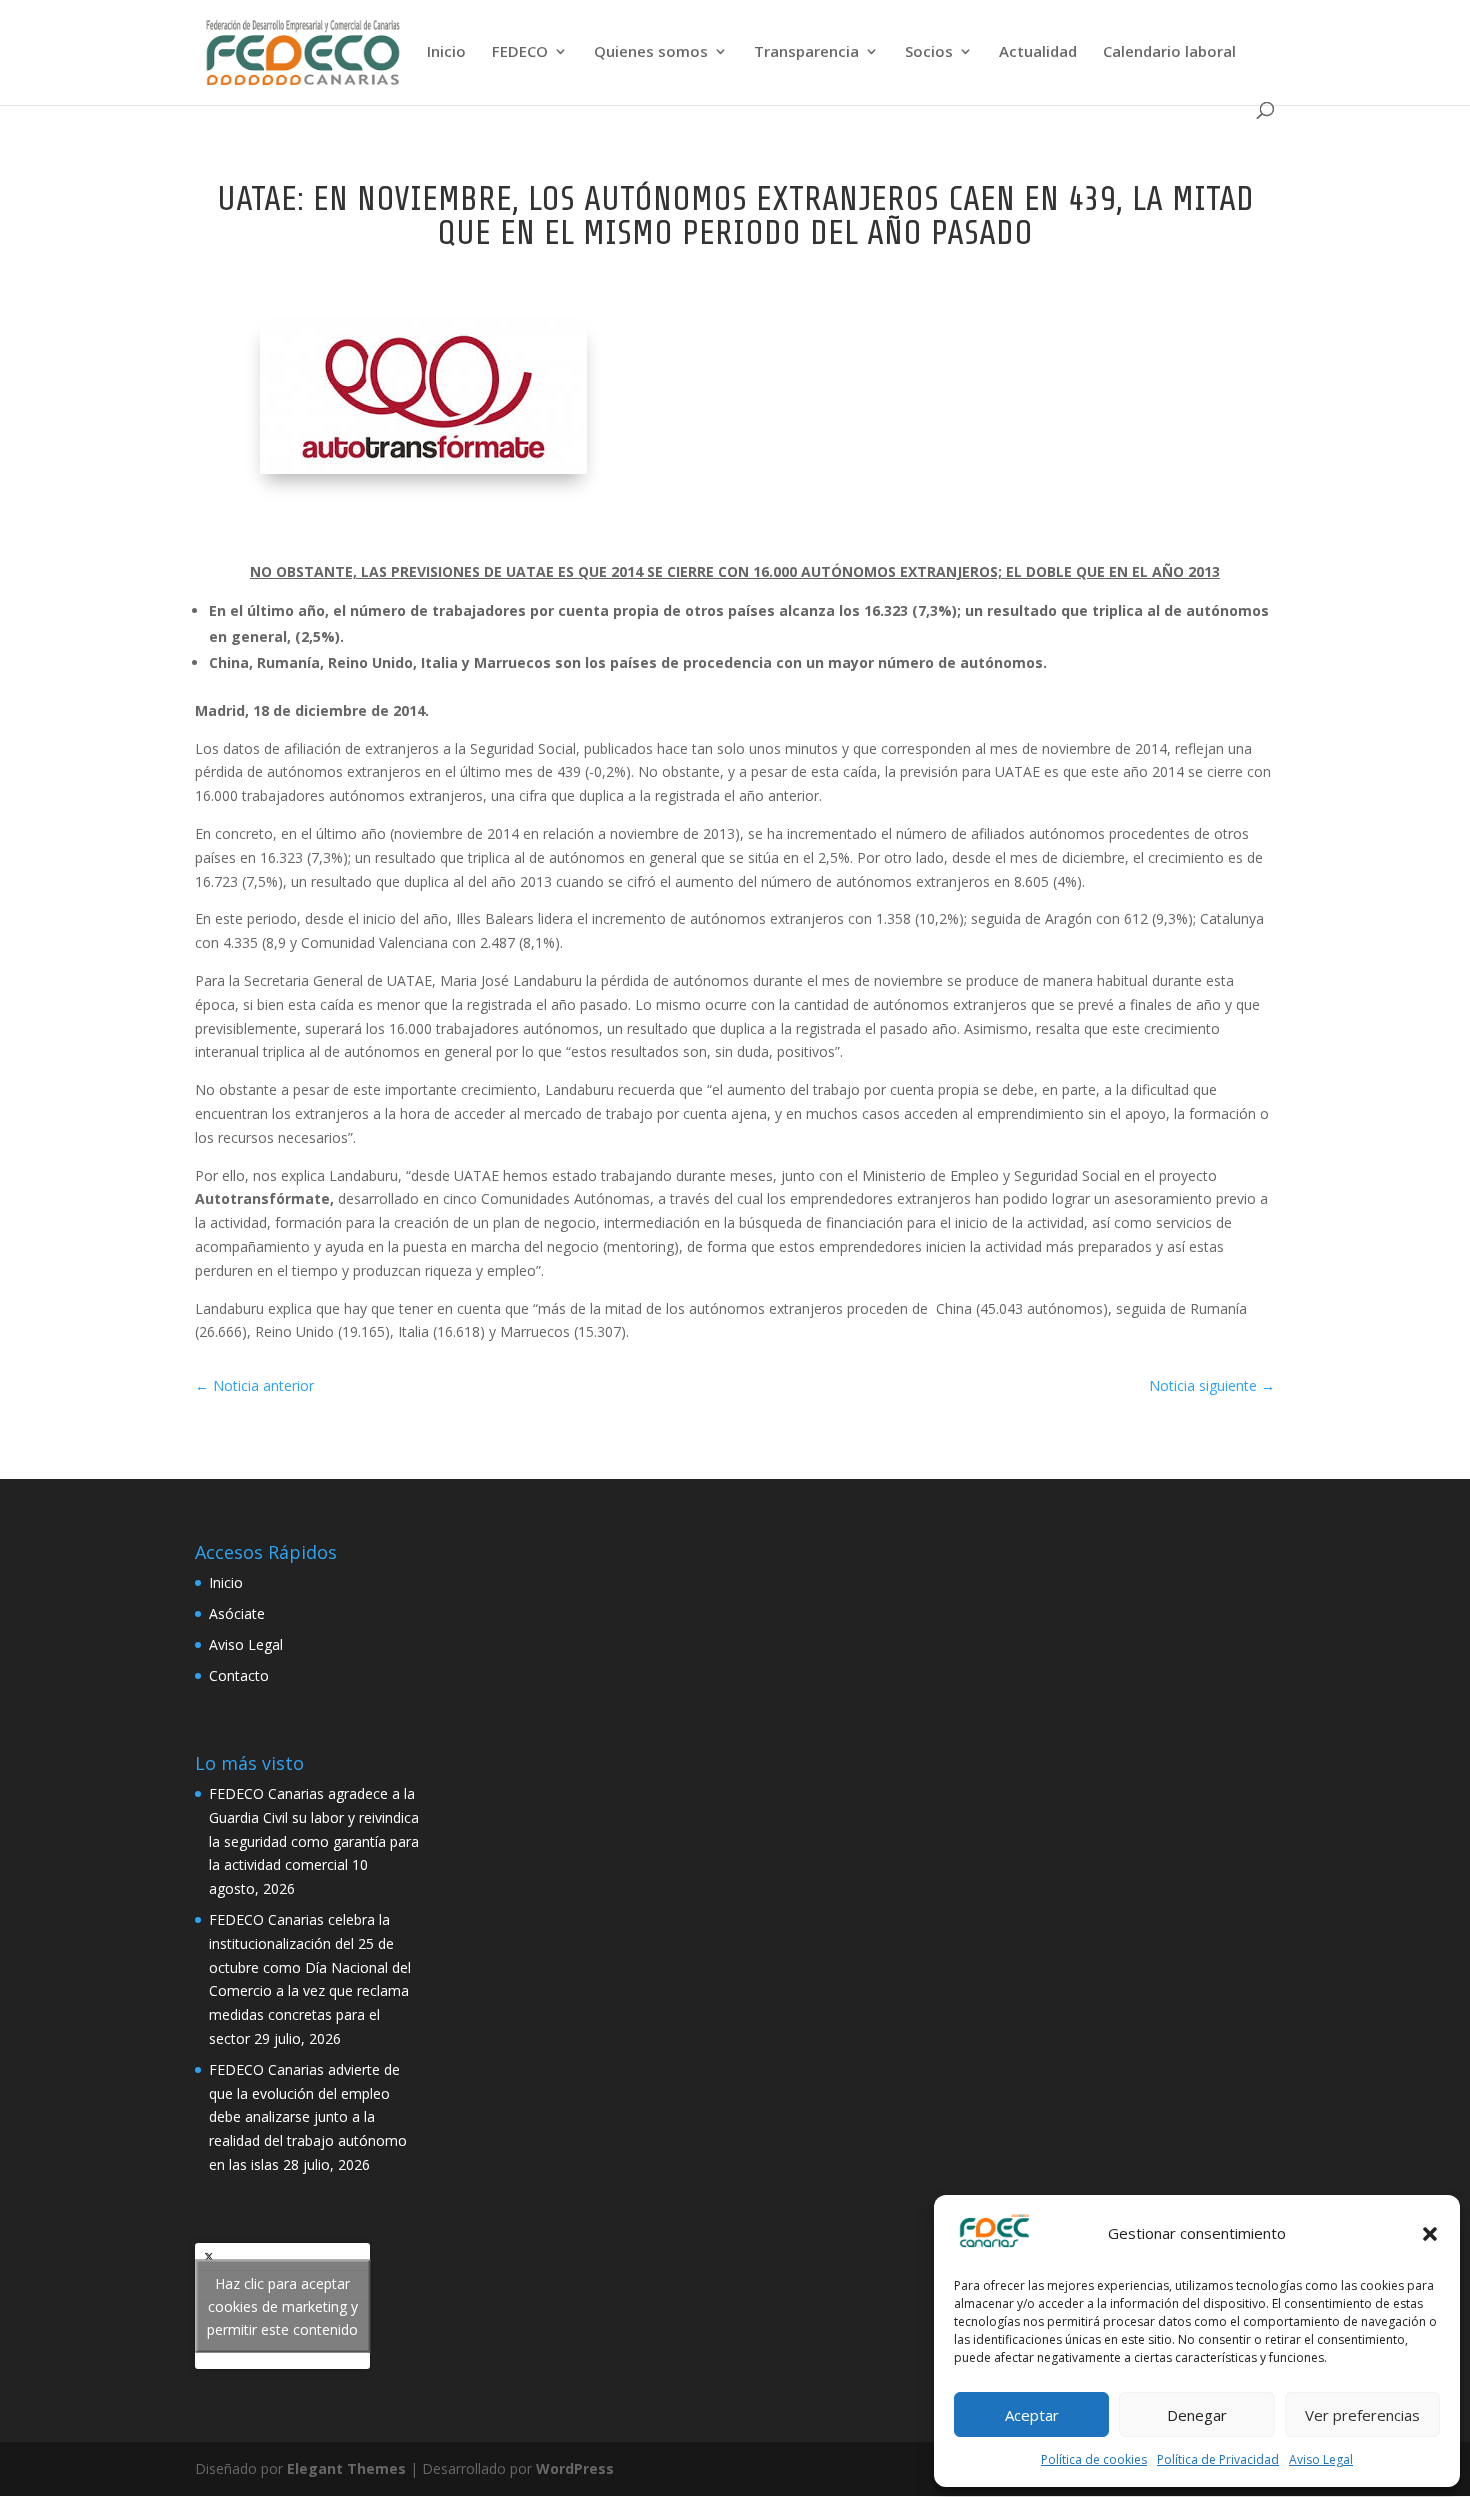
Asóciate (237, 1613)
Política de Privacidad (1218, 2459)
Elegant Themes (346, 2468)
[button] (1430, 2234)
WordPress (575, 2468)
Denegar (1197, 2415)
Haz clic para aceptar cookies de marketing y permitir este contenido (282, 2306)
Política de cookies (1094, 2459)
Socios (929, 52)
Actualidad (1038, 52)
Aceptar (1032, 2415)
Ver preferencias (1362, 2415)
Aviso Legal (1321, 2459)
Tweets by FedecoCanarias (282, 2306)
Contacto (239, 1675)
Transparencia (806, 52)
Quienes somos (651, 52)
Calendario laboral (1169, 52)
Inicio (446, 52)
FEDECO (520, 52)
